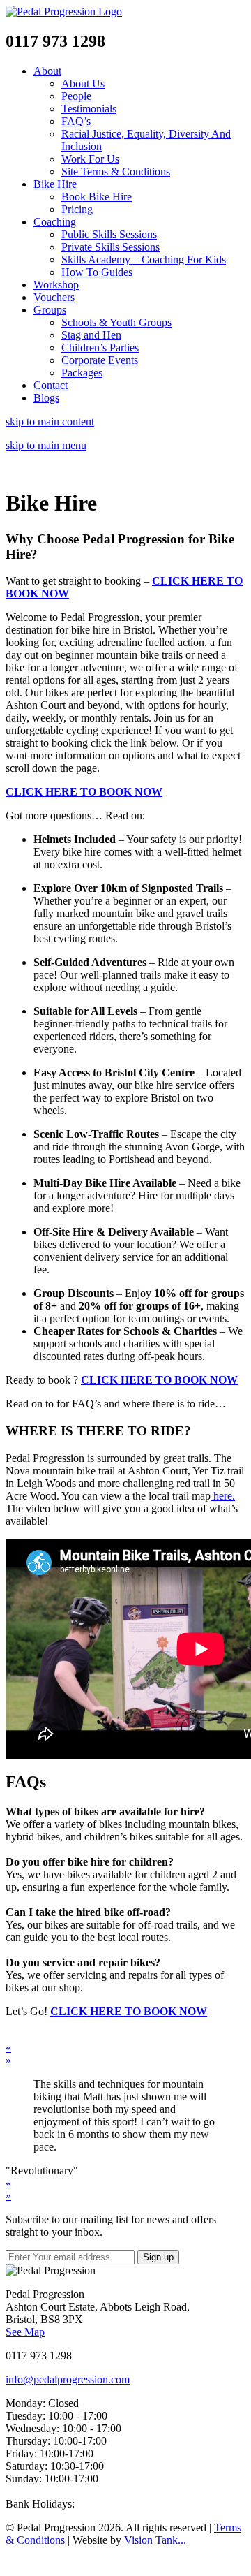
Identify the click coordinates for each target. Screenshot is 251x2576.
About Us (83, 83)
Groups (50, 310)
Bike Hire (55, 184)
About (47, 71)
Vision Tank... (155, 2540)
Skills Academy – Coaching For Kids (144, 259)
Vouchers (54, 297)
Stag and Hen (91, 335)
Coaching (55, 222)
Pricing (77, 209)
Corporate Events (100, 360)
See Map (25, 2332)
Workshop (56, 285)
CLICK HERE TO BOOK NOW (84, 792)
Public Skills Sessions (109, 234)
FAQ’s (76, 121)
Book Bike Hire (97, 197)
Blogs (46, 398)
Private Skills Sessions (111, 247)
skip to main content (50, 422)
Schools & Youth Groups (116, 322)
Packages (82, 373)
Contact (51, 385)
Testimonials (89, 109)
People (76, 96)
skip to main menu (46, 445)
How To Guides (97, 272)
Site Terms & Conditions (116, 171)
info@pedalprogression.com (68, 2379)
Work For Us (90, 159)
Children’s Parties (100, 347)
